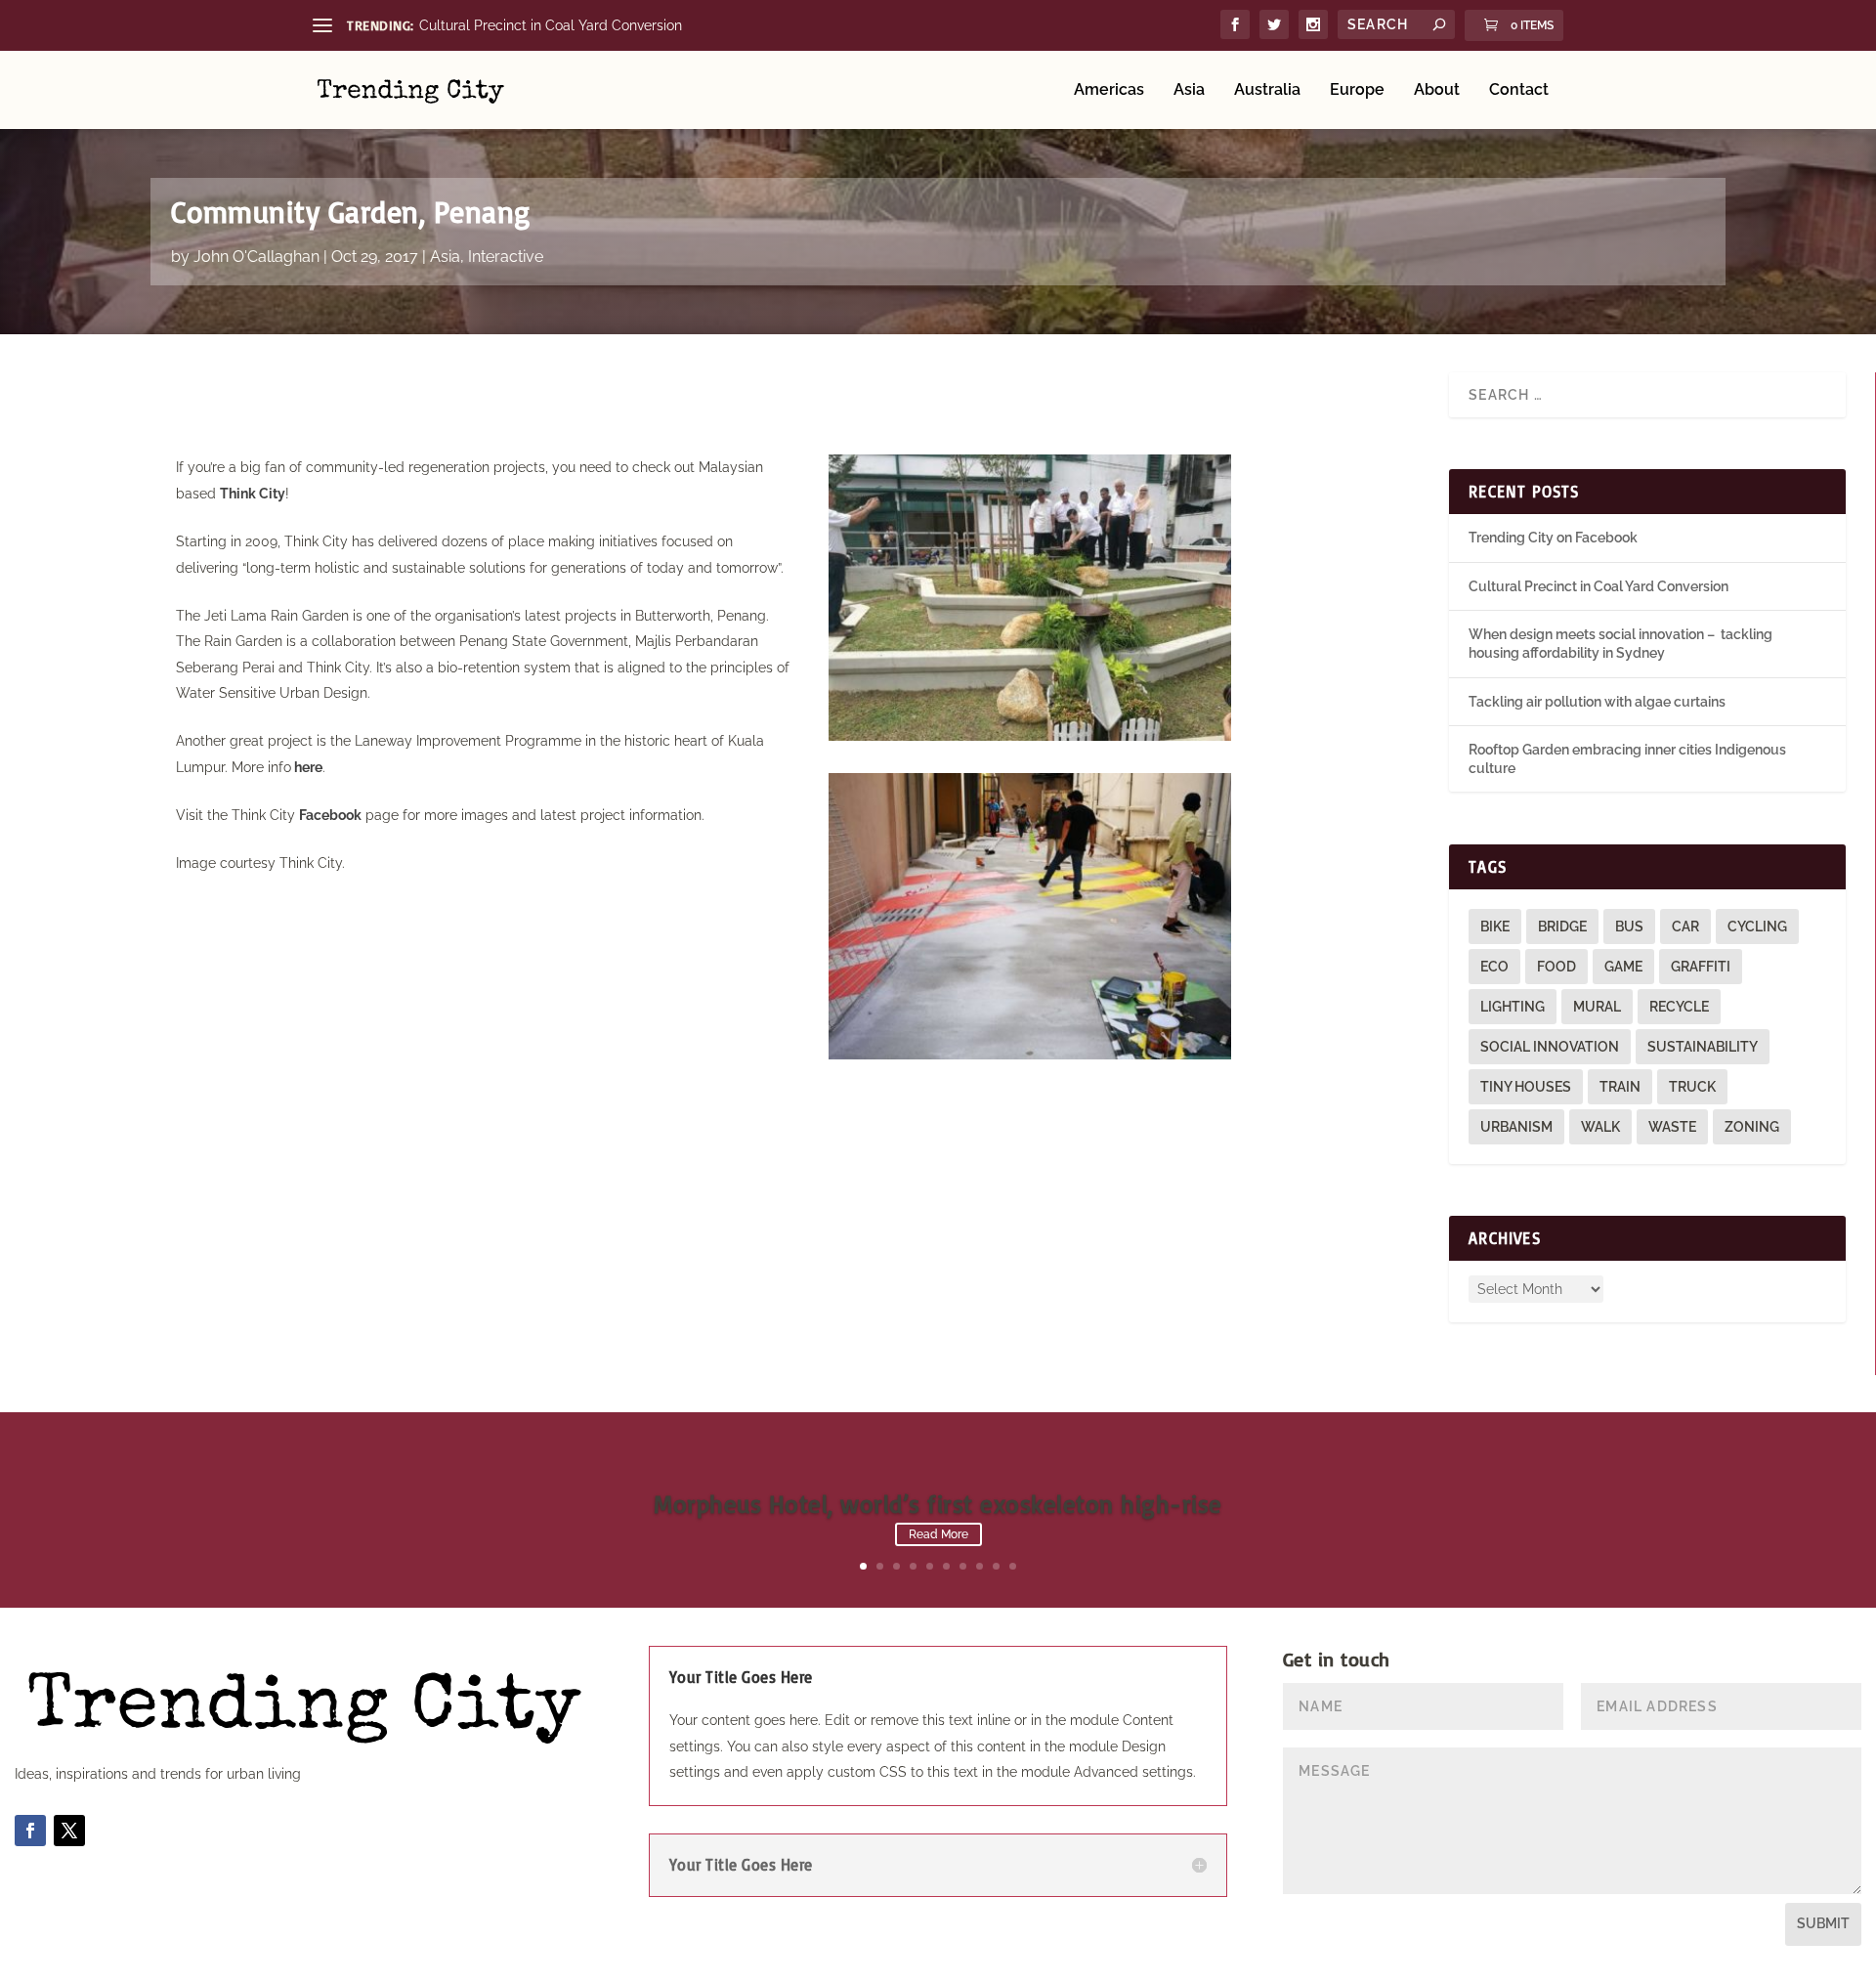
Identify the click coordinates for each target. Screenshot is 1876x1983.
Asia (1189, 90)
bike (1495, 927)
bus (1629, 927)
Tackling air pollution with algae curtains (1597, 702)
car (1685, 927)
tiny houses (1526, 1087)
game (1623, 967)
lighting (1513, 1007)
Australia (1267, 90)
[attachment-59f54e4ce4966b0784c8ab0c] (1030, 736)
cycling (1757, 927)
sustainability (1703, 1047)
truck (1692, 1087)
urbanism (1516, 1127)
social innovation (1550, 1047)
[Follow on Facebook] (30, 1831)
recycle (1679, 1007)
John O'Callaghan (256, 257)
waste (1672, 1127)
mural (1597, 1007)
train (1620, 1087)
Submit (1823, 1923)
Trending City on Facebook (1553, 538)
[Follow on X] (69, 1831)
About (1437, 90)
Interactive (506, 257)
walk (1600, 1127)
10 (1013, 1566)
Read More (938, 1534)
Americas (1109, 90)
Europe (1357, 90)
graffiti (1701, 967)
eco (1494, 967)
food (1556, 967)
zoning (1752, 1127)
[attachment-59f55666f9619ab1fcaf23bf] (1030, 1055)
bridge (1562, 927)
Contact (1519, 90)
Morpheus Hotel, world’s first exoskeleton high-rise (938, 1504)
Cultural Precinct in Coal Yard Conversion (551, 25)
